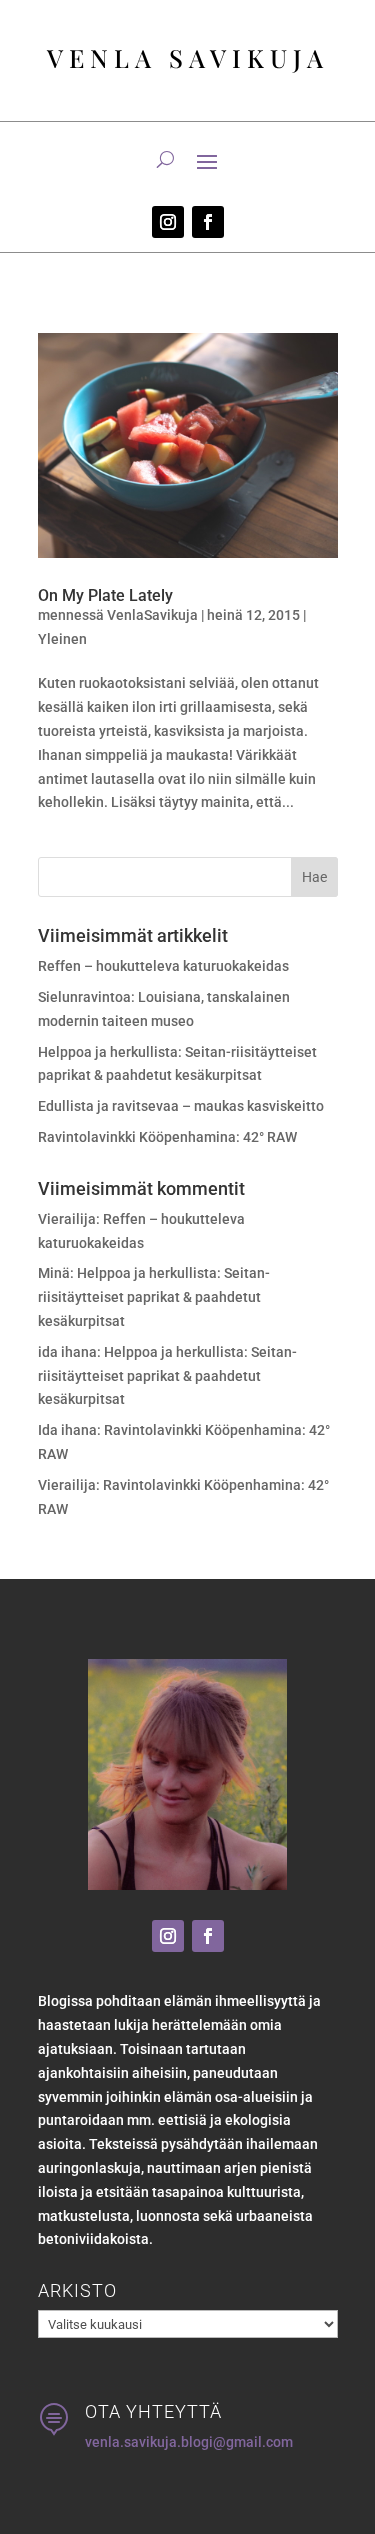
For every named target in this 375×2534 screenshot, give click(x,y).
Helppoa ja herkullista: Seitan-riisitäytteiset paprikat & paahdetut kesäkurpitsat (154, 1297)
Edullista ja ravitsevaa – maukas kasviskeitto (181, 1106)
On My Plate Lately (105, 595)
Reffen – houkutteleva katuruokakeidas (163, 966)
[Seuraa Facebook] (208, 222)
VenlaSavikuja (152, 615)
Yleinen (62, 639)
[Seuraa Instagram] (168, 222)
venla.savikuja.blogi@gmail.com (189, 2442)
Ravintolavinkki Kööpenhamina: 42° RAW (167, 1137)
